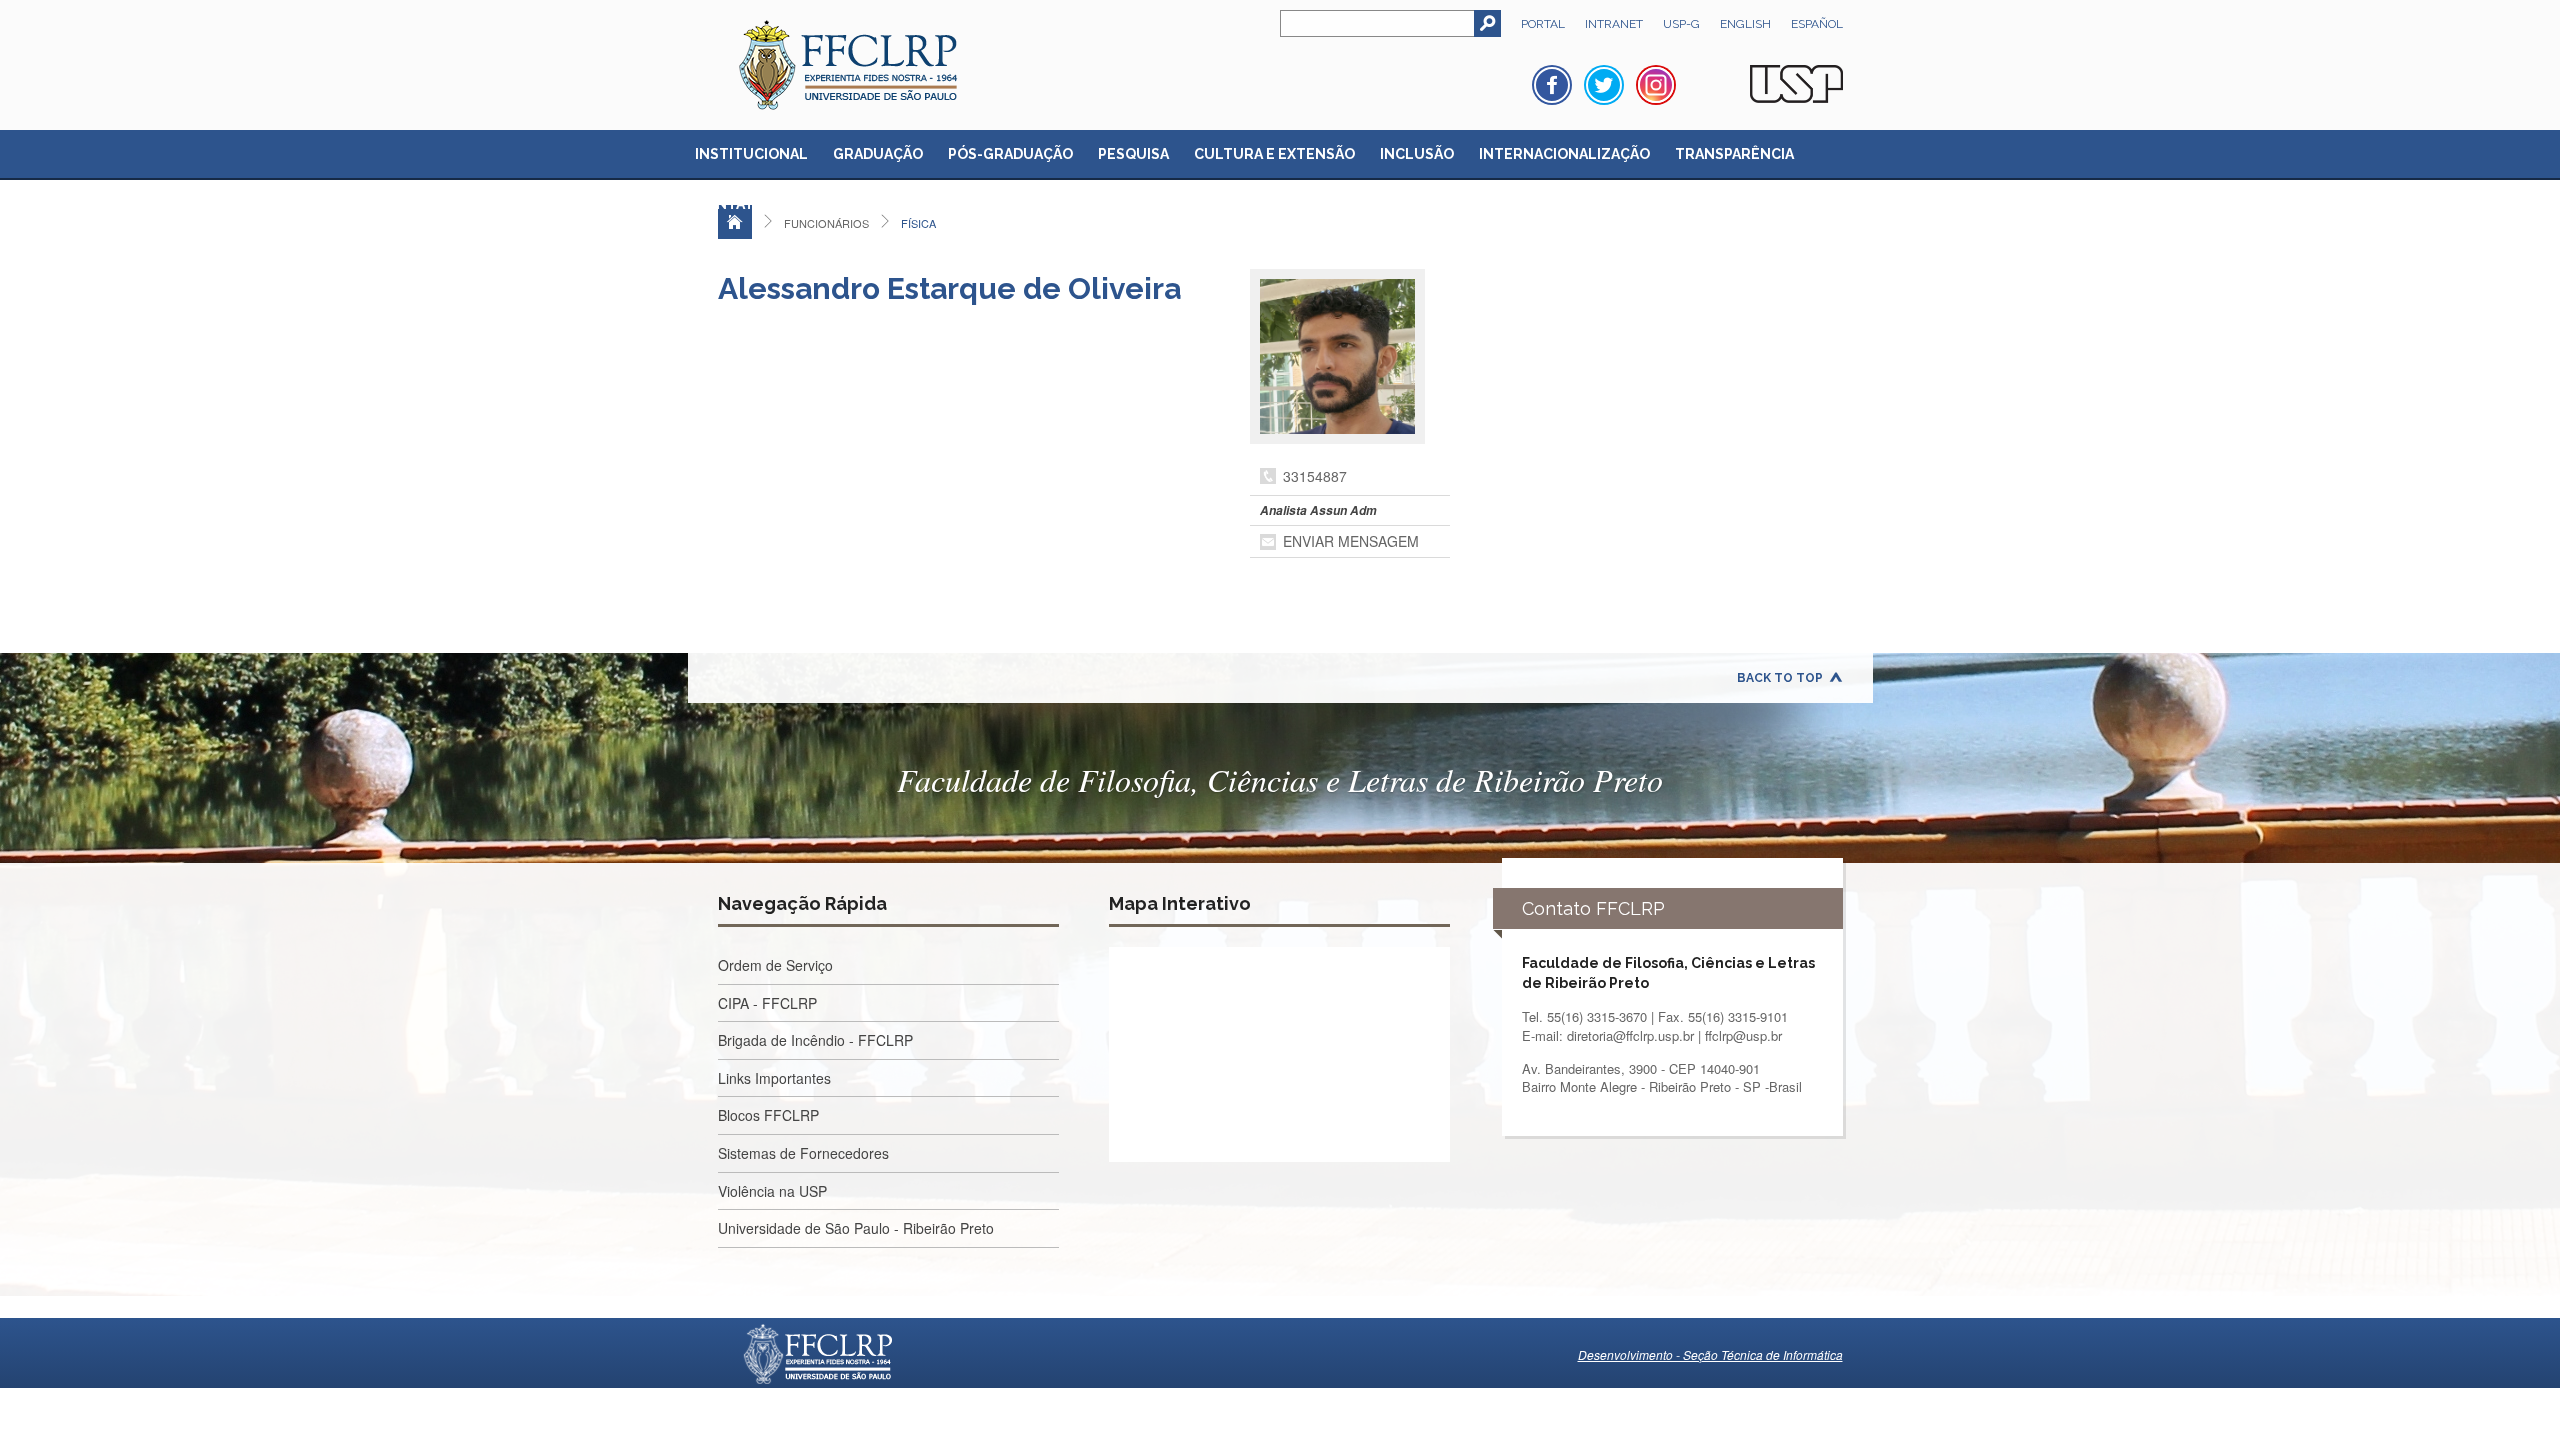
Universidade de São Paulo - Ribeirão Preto (856, 1228)
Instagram (1656, 85)
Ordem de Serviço (775, 965)
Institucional (751, 154)
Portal (1543, 24)
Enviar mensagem (1351, 541)
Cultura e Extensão (1274, 154)
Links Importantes (774, 1078)
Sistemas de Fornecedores (803, 1153)
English (1745, 24)
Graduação (878, 154)
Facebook (1552, 85)
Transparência (1734, 154)
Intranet (1614, 24)
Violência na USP (772, 1191)
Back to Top (1780, 678)
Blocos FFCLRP (768, 1115)
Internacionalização (1564, 154)
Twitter (1604, 85)
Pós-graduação (1010, 154)
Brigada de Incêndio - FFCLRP (815, 1040)
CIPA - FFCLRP (767, 1003)
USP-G (1681, 24)
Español (1817, 24)
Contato (730, 204)
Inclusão (1417, 154)
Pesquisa (1133, 154)
